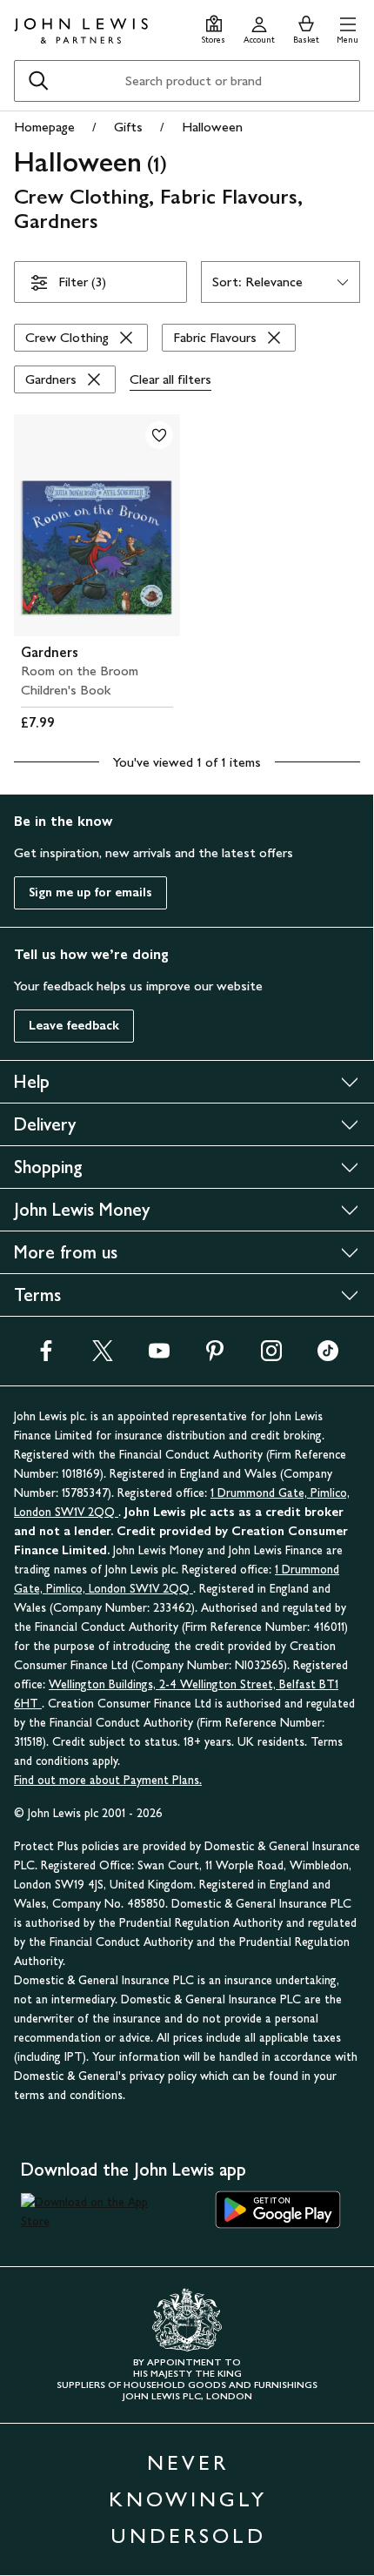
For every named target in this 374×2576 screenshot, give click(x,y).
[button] (347, 27)
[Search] (38, 81)
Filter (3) (82, 282)
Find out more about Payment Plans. (108, 1780)
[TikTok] (328, 1356)
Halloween (212, 127)
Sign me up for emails (90, 892)
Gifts (128, 127)
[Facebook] (46, 1356)
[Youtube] (159, 1356)
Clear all (170, 379)
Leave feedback (74, 1026)
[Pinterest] (215, 1356)
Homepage (44, 127)
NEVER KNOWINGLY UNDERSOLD (188, 2499)
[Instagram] (271, 1356)
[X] (103, 1356)
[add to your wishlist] (159, 435)
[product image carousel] (97, 525)
